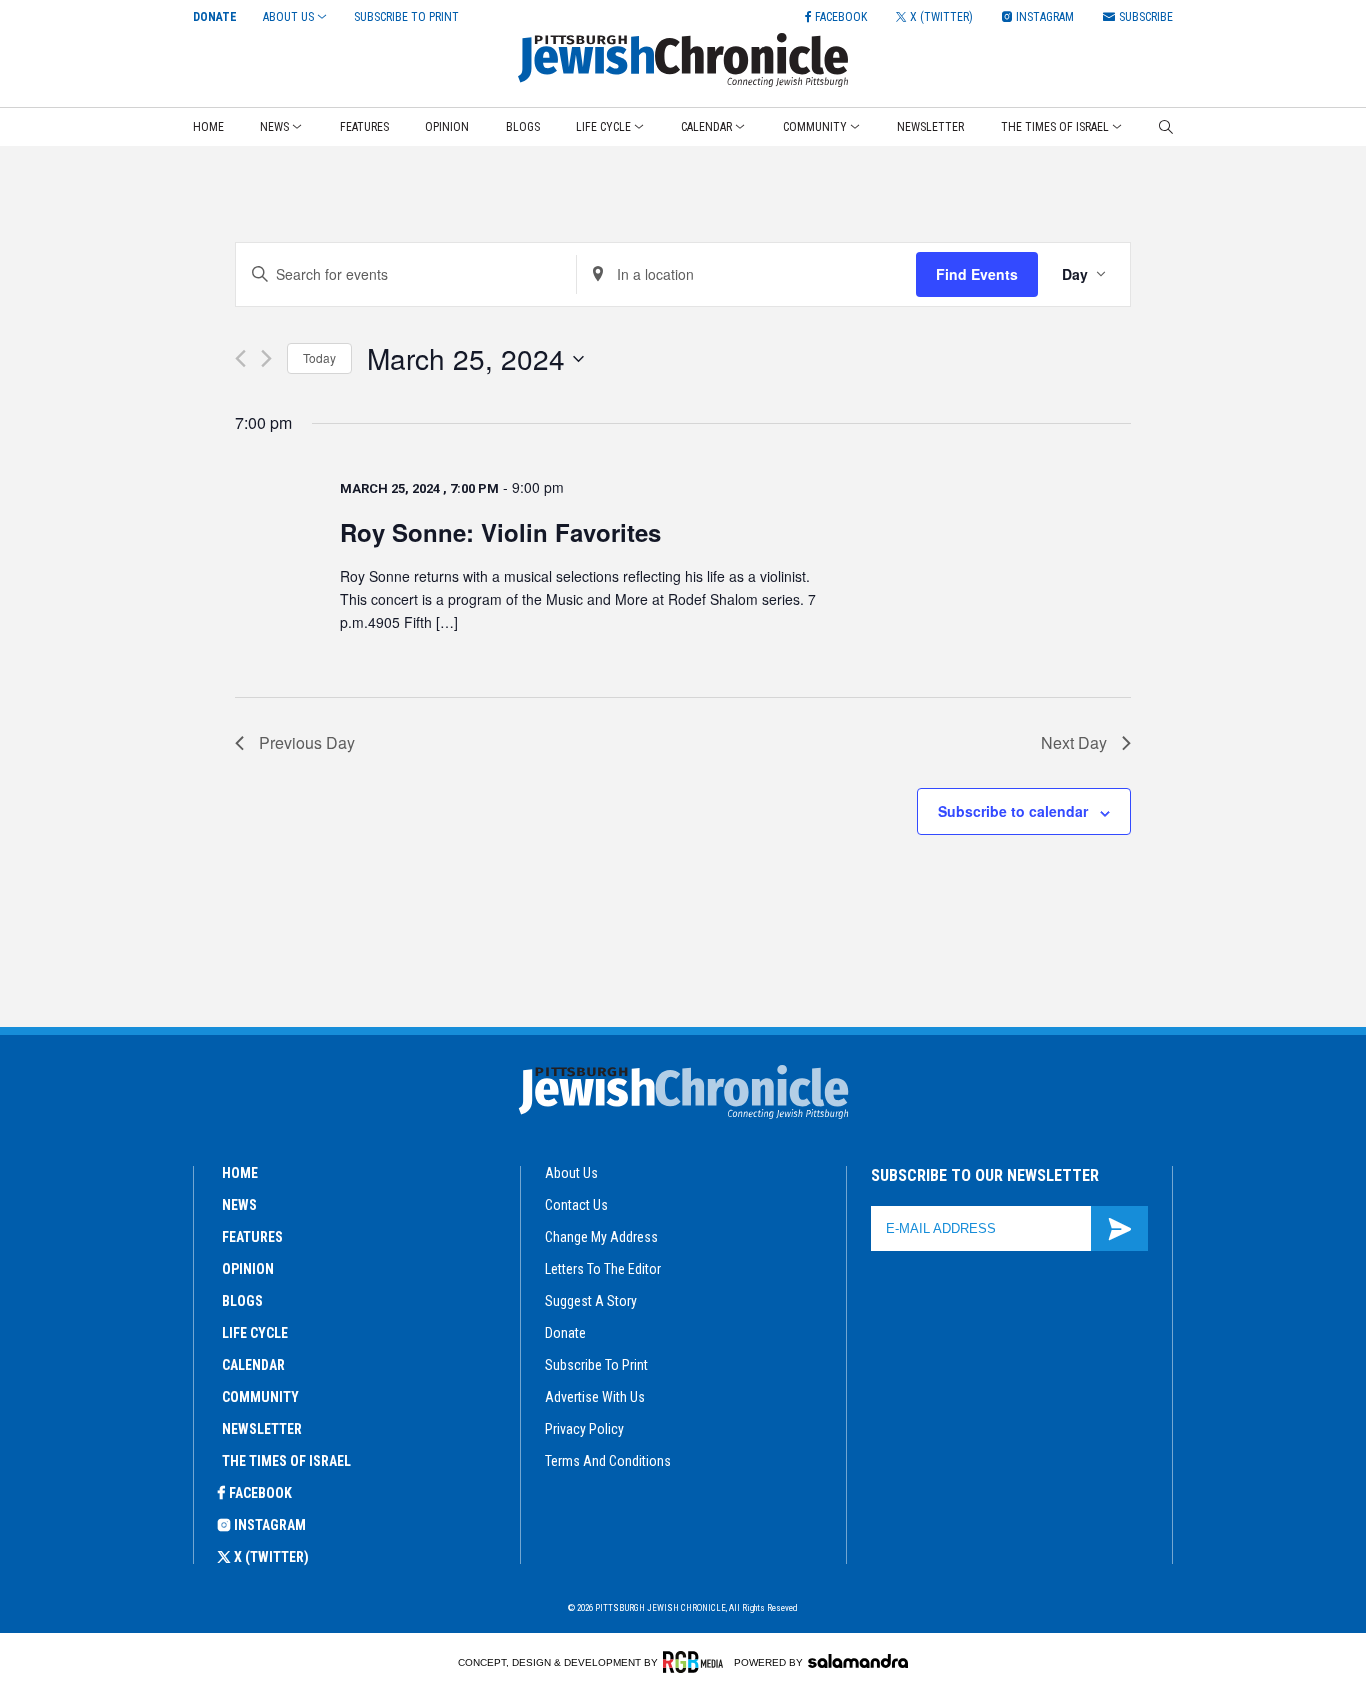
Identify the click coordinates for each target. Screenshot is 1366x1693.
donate (565, 1333)
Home (208, 127)
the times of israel (286, 1461)
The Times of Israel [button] (1055, 127)
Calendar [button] (706, 127)
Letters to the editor (603, 1269)
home (240, 1173)
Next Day (1074, 742)
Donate (215, 17)
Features (364, 127)
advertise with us (595, 1397)
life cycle (255, 1333)
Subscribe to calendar (1013, 811)
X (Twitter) (271, 1557)
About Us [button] (288, 17)
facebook (260, 1493)
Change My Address (601, 1237)
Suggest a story (591, 1301)
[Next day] (266, 358)
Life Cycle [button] (603, 127)
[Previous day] (240, 358)
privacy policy (584, 1429)
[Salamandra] (858, 1661)
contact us (576, 1205)
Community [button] (815, 127)
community (260, 1397)
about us (571, 1173)
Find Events (977, 274)
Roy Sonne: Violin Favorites (500, 532)
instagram (270, 1525)
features (252, 1237)
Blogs (523, 127)
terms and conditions (608, 1461)
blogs (242, 1301)
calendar (253, 1365)
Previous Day (307, 742)
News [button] (274, 127)
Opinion (447, 127)
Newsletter (930, 127)
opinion (248, 1269)
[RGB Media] (696, 1662)
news (239, 1205)
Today (319, 357)
